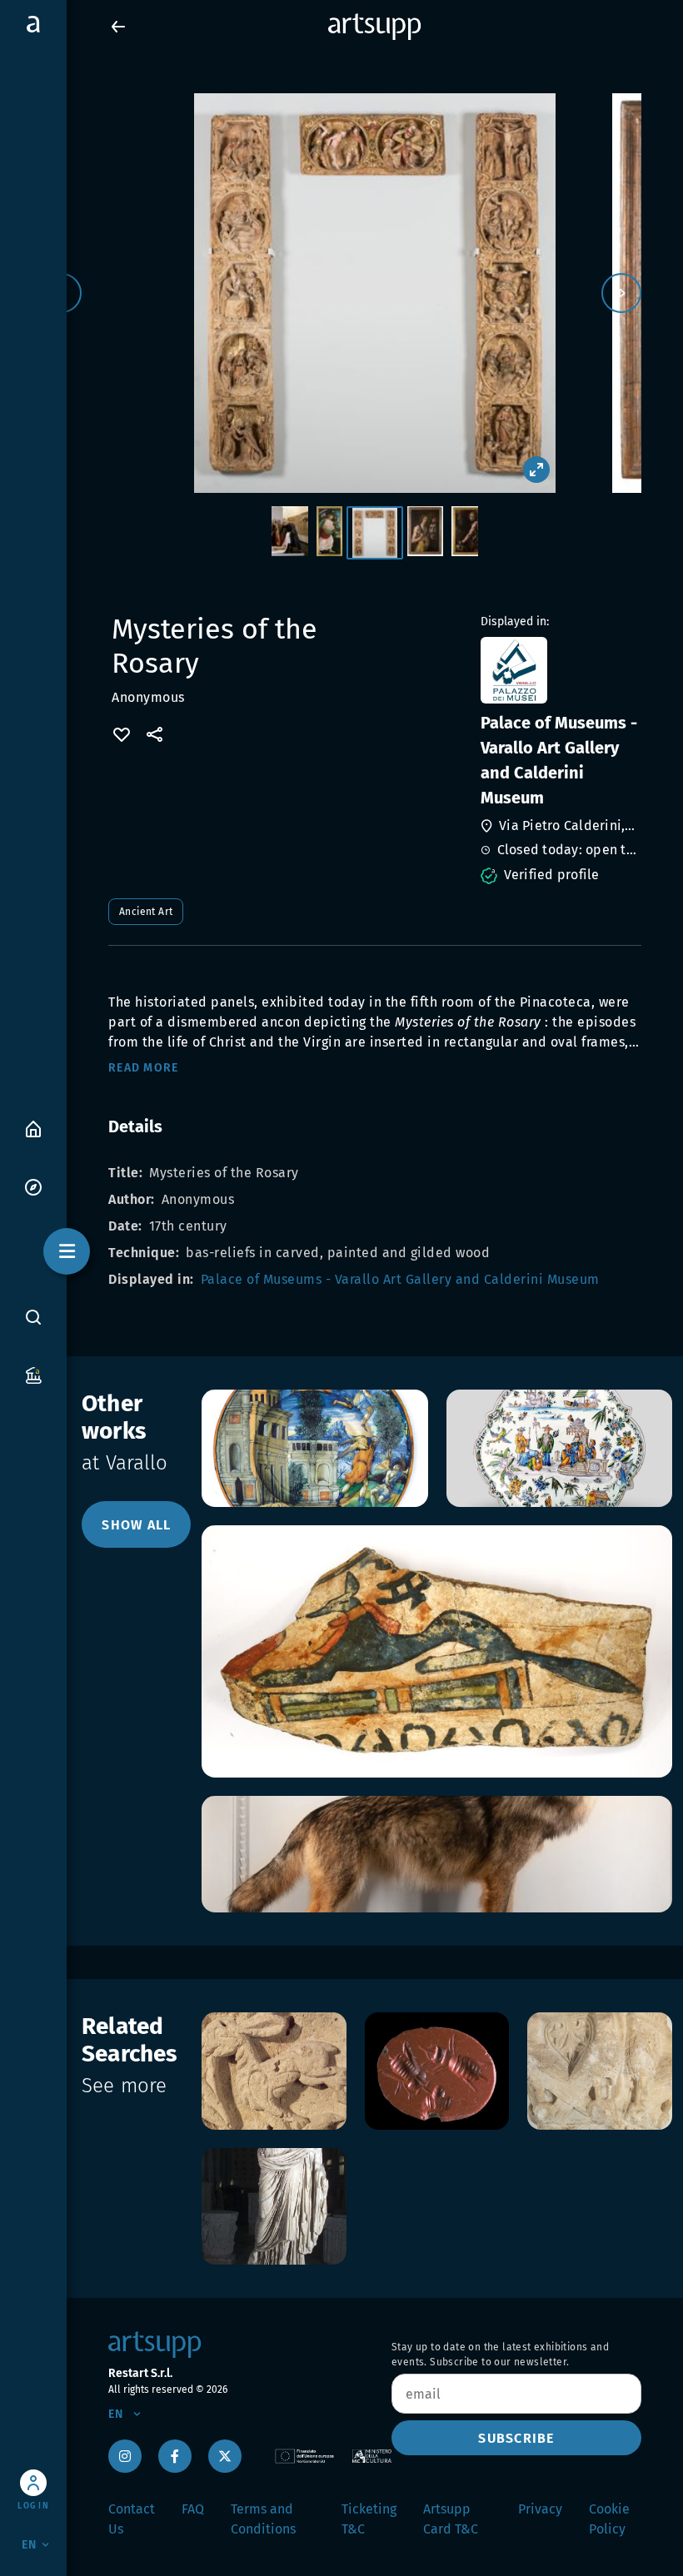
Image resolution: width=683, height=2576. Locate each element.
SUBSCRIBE (516, 2438)
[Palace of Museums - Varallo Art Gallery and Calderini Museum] (559, 670)
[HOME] (33, 1128)
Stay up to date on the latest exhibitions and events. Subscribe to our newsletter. (500, 2355)
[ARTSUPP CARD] (33, 1374)
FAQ (193, 2509)
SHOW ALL (136, 1525)
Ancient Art (146, 912)
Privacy (540, 2509)
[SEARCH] (33, 1316)
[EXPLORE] (33, 1186)
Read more (143, 1068)
